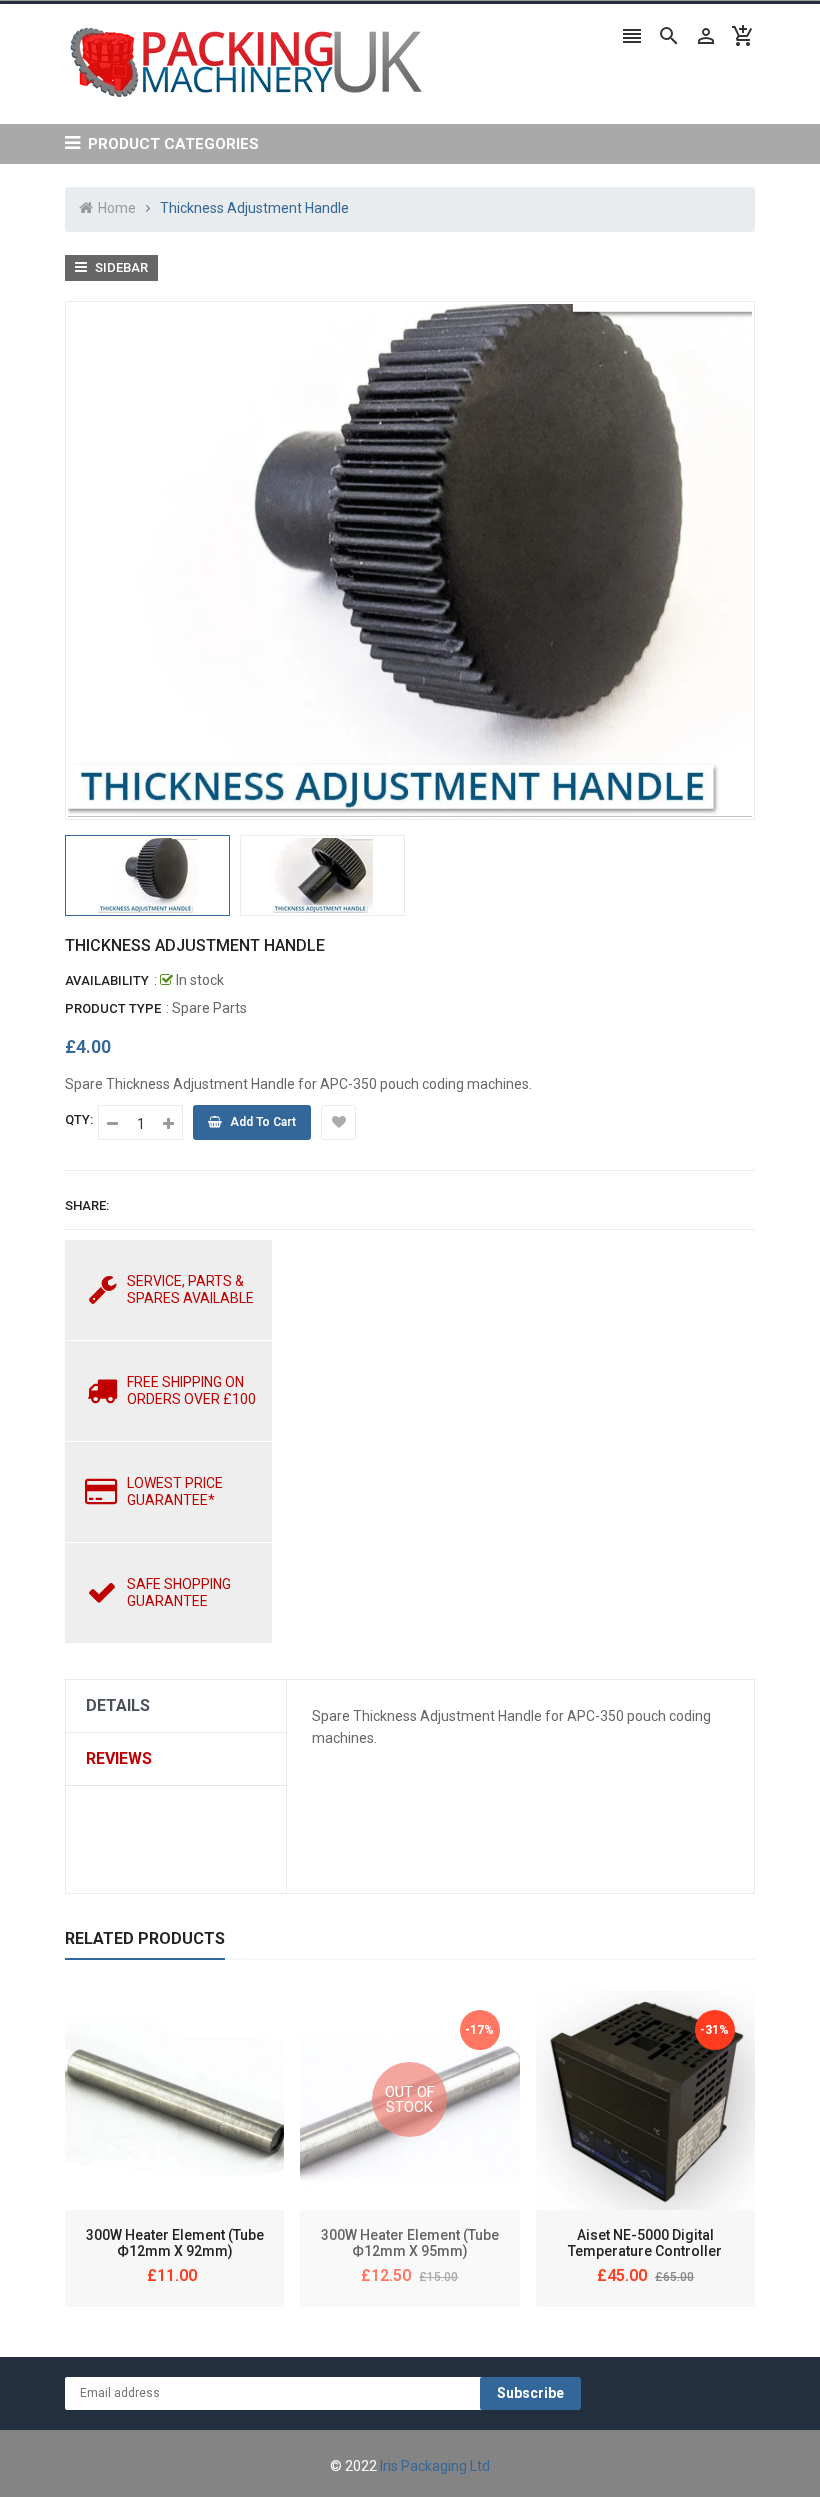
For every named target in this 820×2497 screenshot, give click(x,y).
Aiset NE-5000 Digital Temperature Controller (645, 2243)
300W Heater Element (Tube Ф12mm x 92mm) (175, 2243)
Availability (107, 980)
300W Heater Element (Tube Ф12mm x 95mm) (410, 2243)
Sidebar (120, 267)
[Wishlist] (338, 1122)
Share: (87, 1205)
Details (118, 1705)
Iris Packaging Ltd (435, 2466)
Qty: (79, 1119)
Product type (113, 1008)
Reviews (119, 1758)
